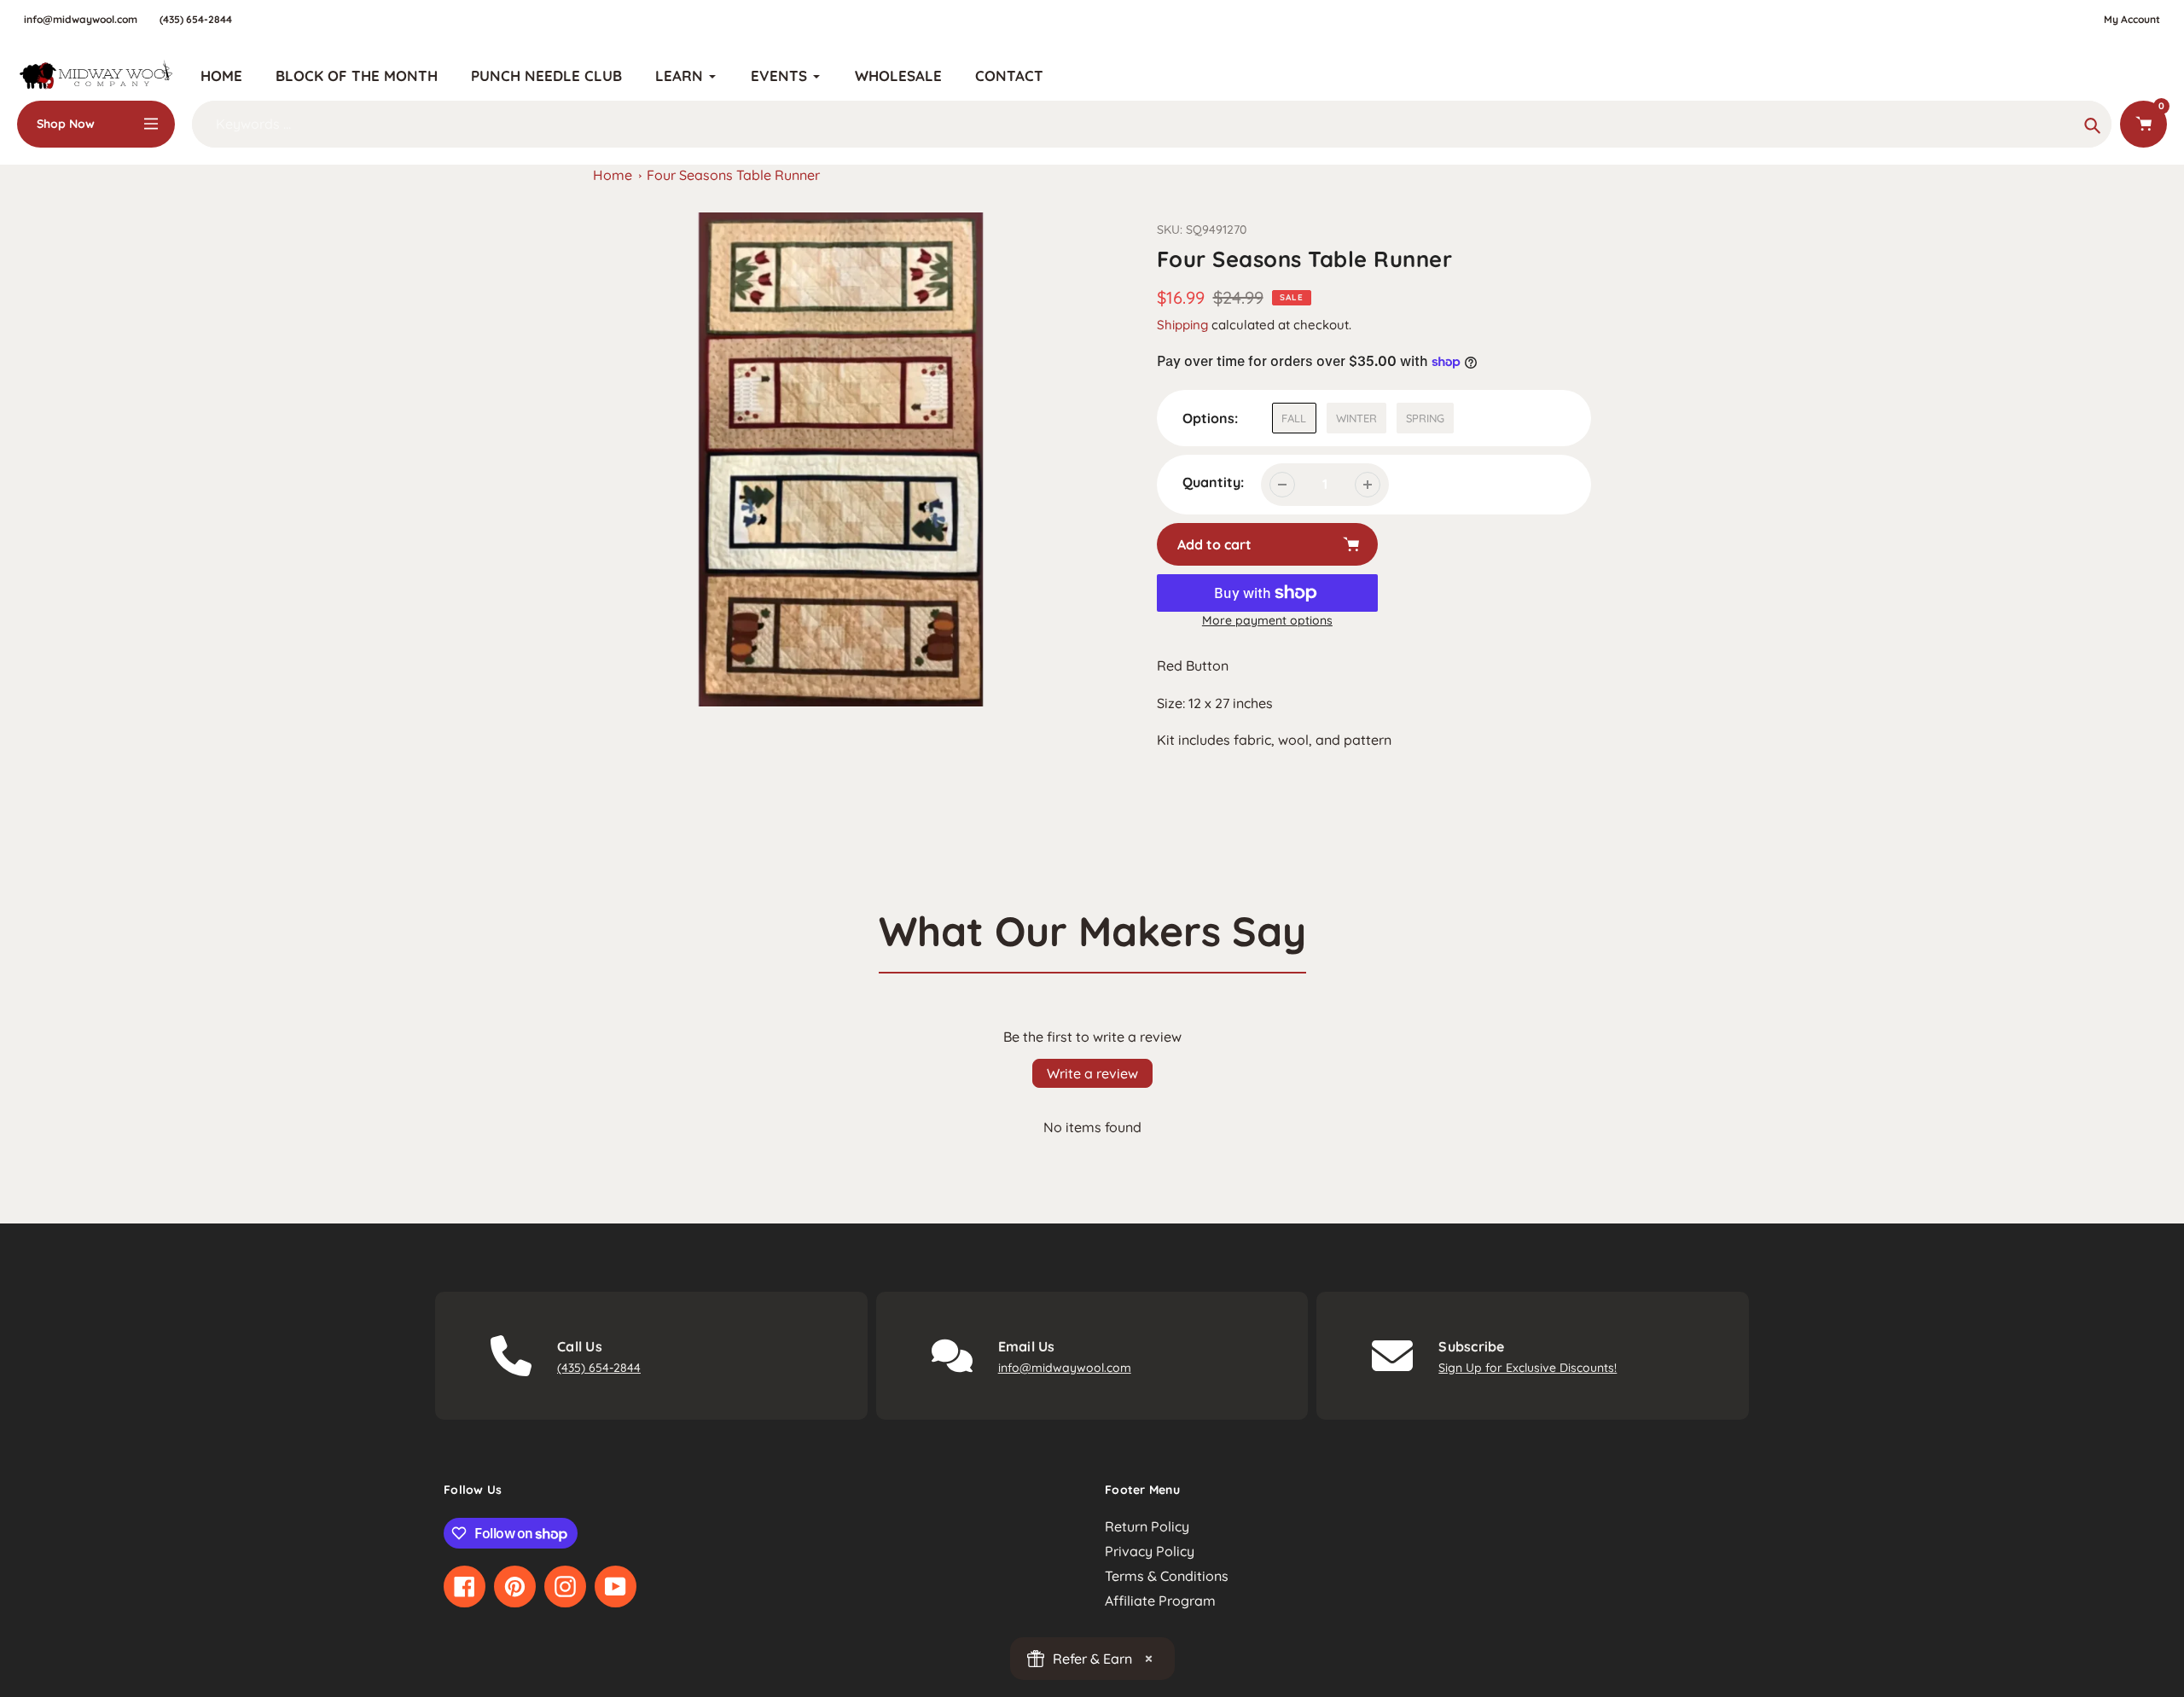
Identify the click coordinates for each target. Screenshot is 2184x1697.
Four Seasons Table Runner (733, 175)
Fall (1294, 418)
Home (613, 175)
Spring (1425, 418)
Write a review (1092, 1073)
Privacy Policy (1150, 1551)
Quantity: (1213, 482)
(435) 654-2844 (196, 19)
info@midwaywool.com (81, 19)
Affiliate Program (1160, 1601)
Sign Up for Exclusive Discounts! (1528, 1368)
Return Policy (1147, 1526)
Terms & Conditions (1167, 1576)
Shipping (1182, 325)
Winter (1356, 418)
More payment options (1267, 620)
